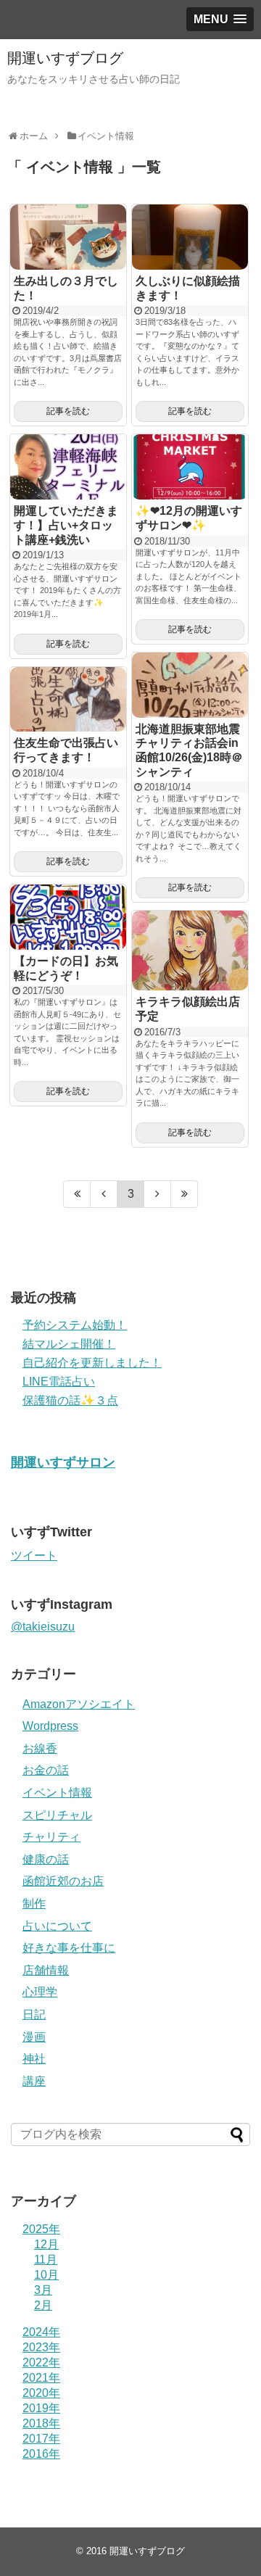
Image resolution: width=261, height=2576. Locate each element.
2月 (43, 2305)
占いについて (57, 1926)
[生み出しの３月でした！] (68, 237)
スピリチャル (57, 1815)
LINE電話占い (59, 1382)
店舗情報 (46, 1970)
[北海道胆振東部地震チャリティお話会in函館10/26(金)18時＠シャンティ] (190, 685)
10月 (46, 2275)
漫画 (34, 2037)
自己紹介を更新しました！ (92, 1363)
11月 (46, 2260)
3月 (43, 2290)
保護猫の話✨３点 (70, 1400)
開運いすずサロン (63, 1462)
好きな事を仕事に (69, 1948)
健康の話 (46, 1859)
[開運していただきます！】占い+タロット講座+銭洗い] (68, 467)
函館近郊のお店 (63, 1881)
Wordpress (50, 1726)
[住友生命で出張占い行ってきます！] (68, 700)
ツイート (34, 1556)
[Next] (158, 1194)
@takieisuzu (43, 1627)
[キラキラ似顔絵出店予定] (190, 951)
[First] (77, 1194)
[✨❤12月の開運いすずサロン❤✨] (190, 467)
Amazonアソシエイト (79, 1704)
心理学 (40, 1992)
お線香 (40, 1748)
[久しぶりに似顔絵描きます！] (190, 237)
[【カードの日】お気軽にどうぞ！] (68, 917)
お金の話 (46, 1770)
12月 (46, 2244)
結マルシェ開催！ (69, 1344)
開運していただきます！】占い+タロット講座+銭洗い (66, 525)
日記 (34, 2014)
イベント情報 (57, 1793)
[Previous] (104, 1194)
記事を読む (68, 411)
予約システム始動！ (75, 1325)
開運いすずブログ (65, 58)
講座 (34, 2081)
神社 (34, 2059)
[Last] (185, 1194)
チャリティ (51, 1837)
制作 (34, 1904)
